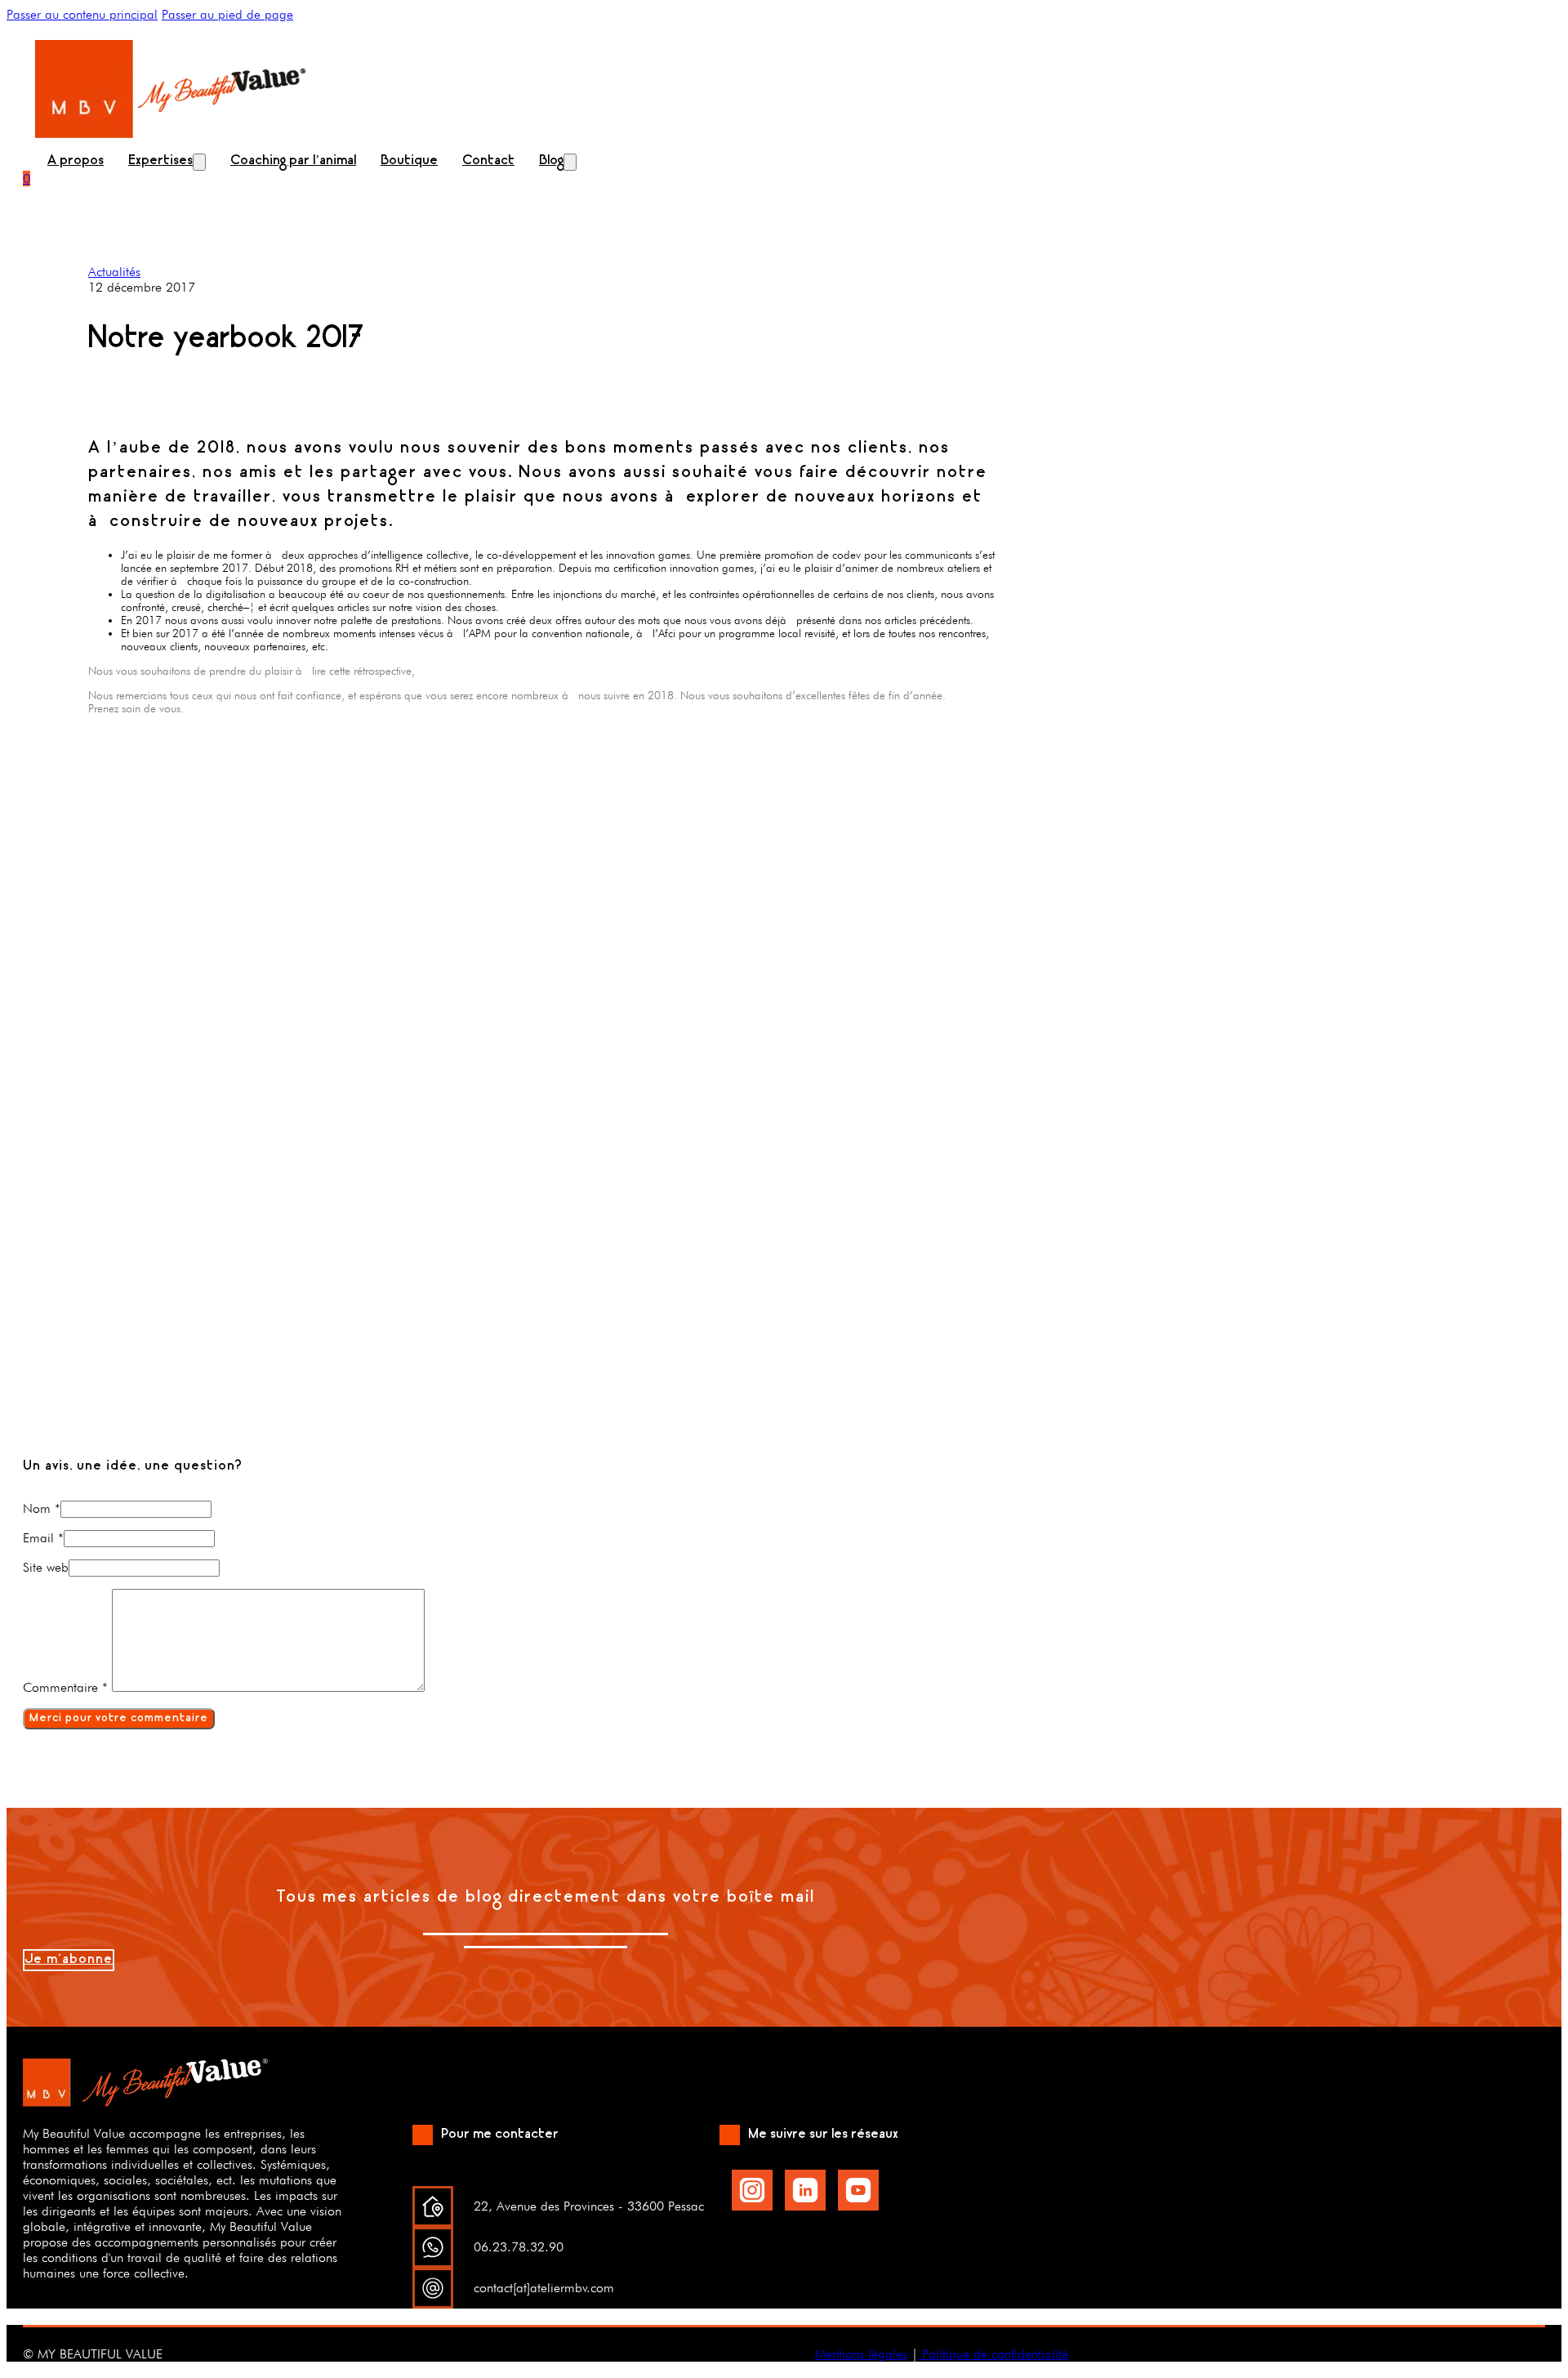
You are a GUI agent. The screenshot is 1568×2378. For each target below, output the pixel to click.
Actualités (114, 272)
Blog (551, 161)
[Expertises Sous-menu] (199, 162)
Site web (46, 1567)
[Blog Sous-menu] (570, 162)
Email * (43, 1538)
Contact (488, 161)
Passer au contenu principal (82, 14)
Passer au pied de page (227, 14)
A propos (76, 161)
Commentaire (65, 1687)
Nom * (42, 1508)
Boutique (409, 161)
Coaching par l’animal (293, 161)
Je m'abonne (69, 1960)
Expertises (160, 161)
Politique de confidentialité (993, 2354)
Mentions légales (861, 2354)
